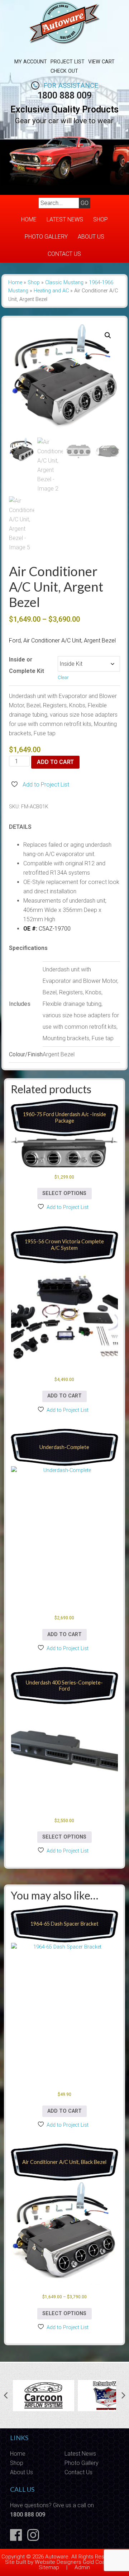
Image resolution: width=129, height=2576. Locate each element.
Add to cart (55, 762)
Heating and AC (51, 291)
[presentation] (6, 2396)
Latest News (65, 219)
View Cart (101, 62)
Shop (101, 219)
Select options (64, 1193)
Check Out (64, 71)
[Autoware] (64, 48)
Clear (63, 677)
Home (29, 219)
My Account (31, 62)
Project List (68, 62)
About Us (91, 237)
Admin (82, 2567)
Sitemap (49, 2567)
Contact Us (64, 254)
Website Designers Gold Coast (72, 2562)
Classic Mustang (64, 283)
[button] (108, 335)
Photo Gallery (46, 237)
